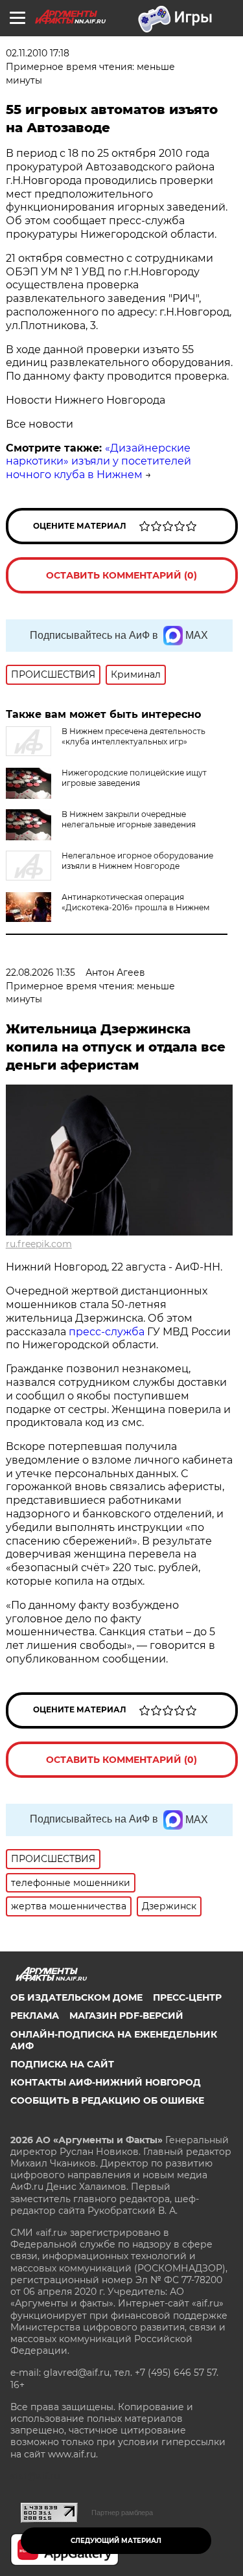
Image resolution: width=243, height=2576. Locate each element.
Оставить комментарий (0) (121, 575)
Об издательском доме (76, 1997)
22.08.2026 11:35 (40, 972)
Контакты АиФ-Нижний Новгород (106, 2082)
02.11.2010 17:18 (38, 53)
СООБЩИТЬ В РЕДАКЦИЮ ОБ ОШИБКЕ (107, 2100)
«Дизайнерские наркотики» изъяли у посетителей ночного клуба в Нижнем (98, 462)
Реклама (35, 2016)
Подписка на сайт (62, 2064)
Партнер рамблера (122, 2513)
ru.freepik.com (39, 1244)
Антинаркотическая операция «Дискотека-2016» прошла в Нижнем (135, 902)
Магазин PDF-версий (126, 2016)
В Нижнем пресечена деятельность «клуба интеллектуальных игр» (133, 736)
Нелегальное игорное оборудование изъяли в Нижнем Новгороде (137, 861)
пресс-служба (108, 1332)
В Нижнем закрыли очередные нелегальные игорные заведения (129, 819)
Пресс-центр (187, 1997)
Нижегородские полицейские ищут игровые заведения (134, 778)
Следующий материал (116, 2541)
